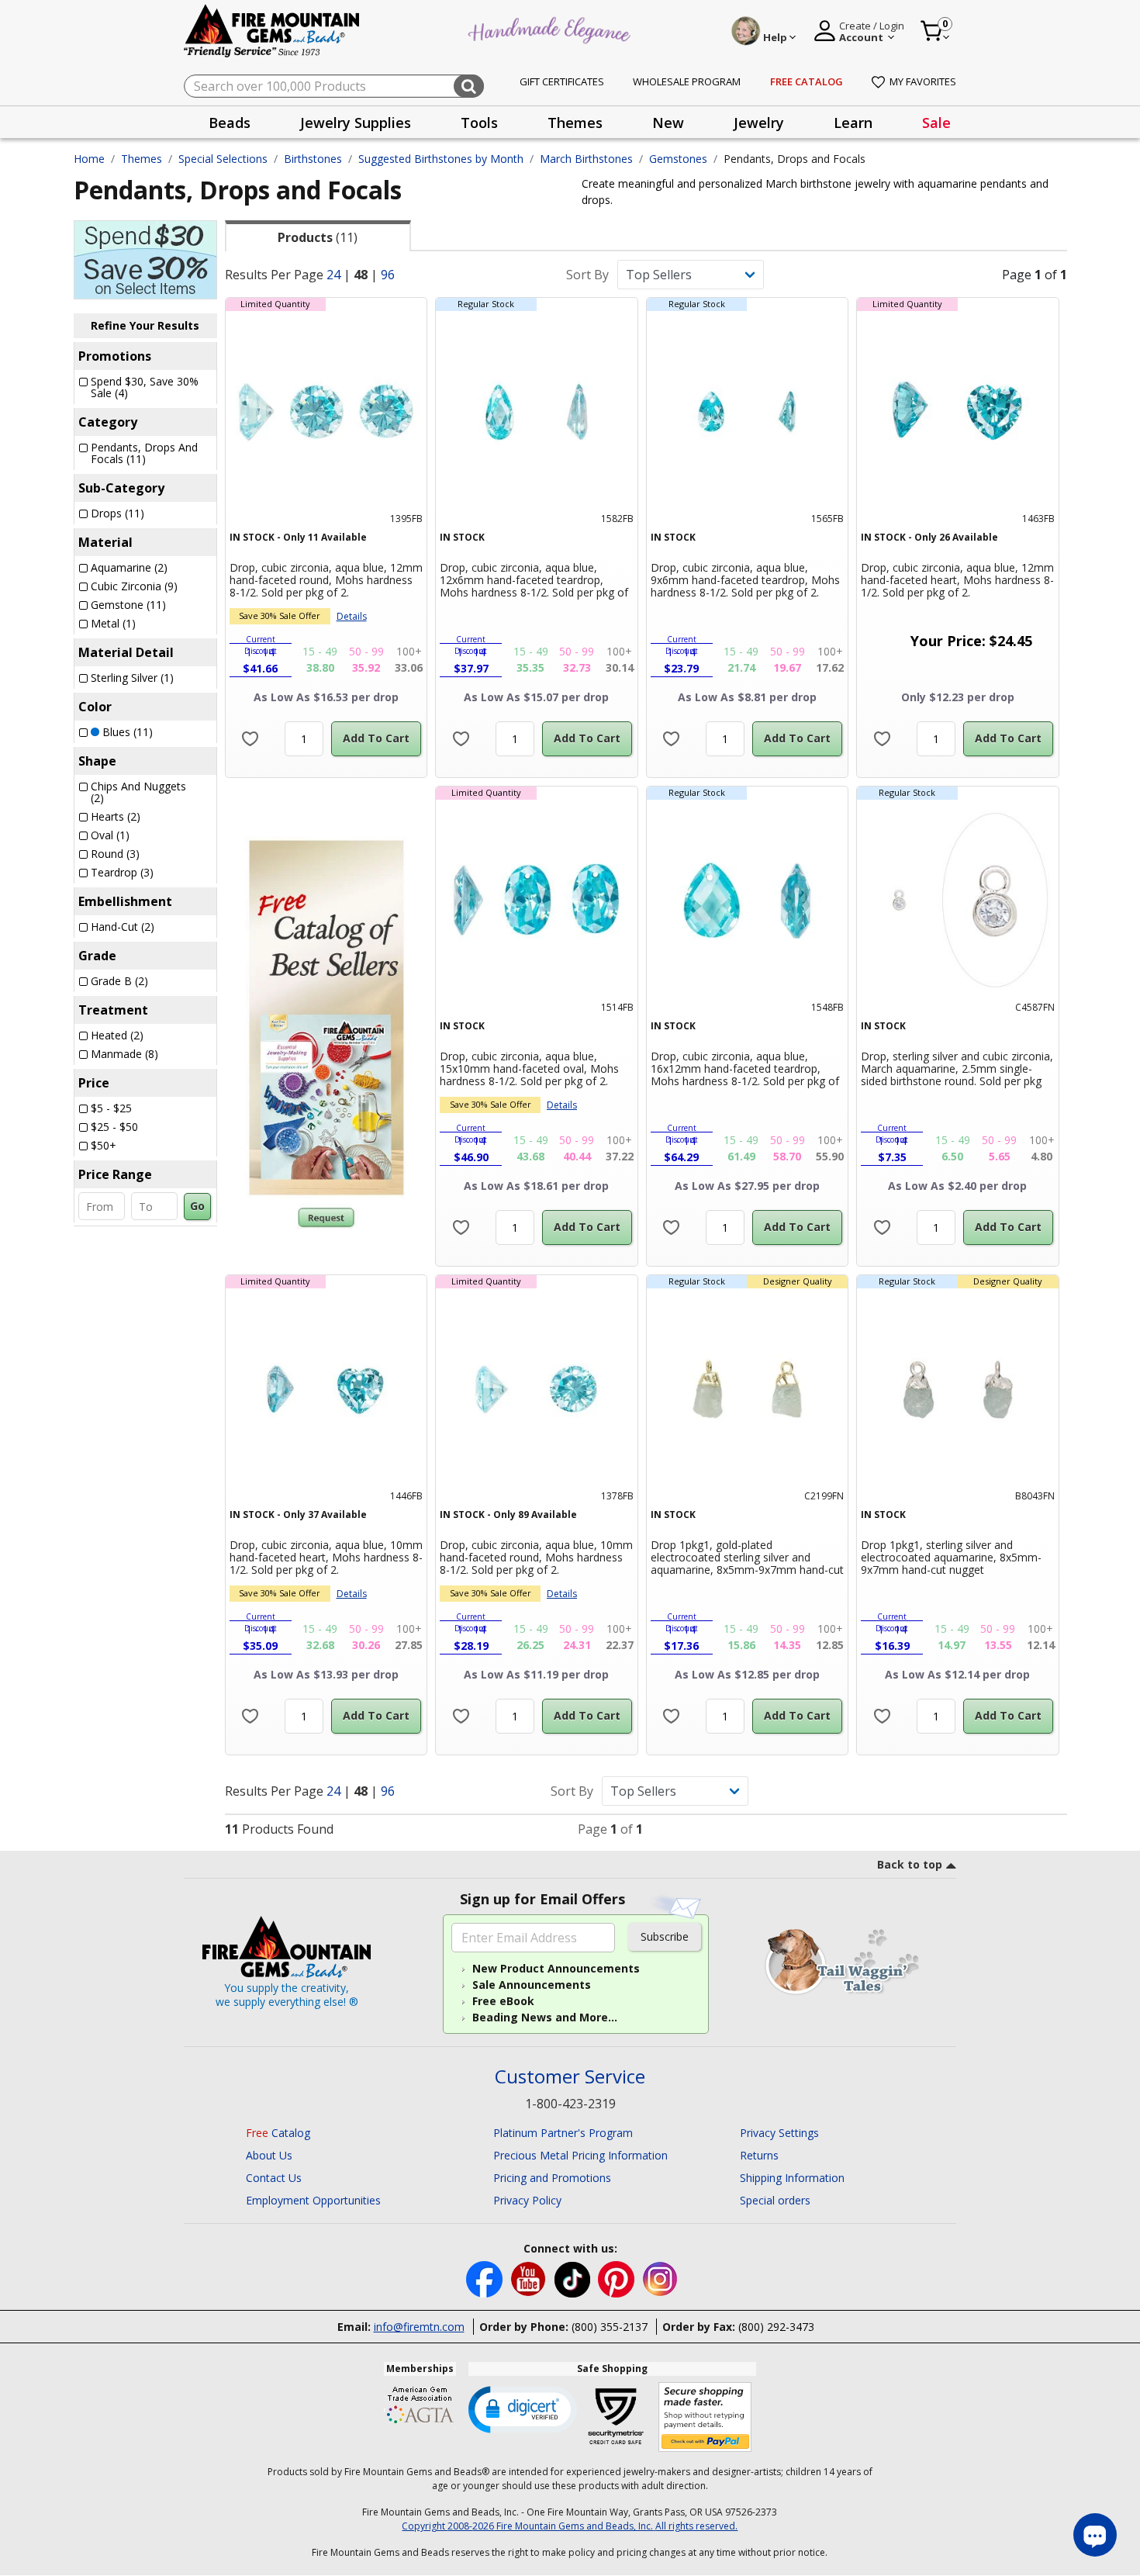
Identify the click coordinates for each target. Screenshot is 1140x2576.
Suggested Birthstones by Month (441, 159)
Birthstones (313, 159)
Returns (759, 2155)
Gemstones (678, 159)
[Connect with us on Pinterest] (618, 2279)
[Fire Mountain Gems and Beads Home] (272, 30)
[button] (523, 2408)
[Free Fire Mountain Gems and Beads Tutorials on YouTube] (530, 2279)
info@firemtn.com (419, 2327)
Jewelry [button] (759, 123)
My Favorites (923, 81)
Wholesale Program (687, 81)
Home (89, 159)
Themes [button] (575, 123)
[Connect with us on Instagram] (660, 2279)
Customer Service (570, 2077)
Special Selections (223, 159)
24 (333, 275)
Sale (936, 123)
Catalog (278, 2133)
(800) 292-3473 (776, 2327)
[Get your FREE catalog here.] (326, 1018)
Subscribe (665, 1936)
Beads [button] (230, 123)
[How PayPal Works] (705, 2417)
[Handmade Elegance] (551, 28)
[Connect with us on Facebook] (486, 2279)
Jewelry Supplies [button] (356, 123)
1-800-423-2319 (570, 2104)
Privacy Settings (779, 2133)
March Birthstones (586, 159)
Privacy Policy (527, 2200)
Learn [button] (853, 123)
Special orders (775, 2200)
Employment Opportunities (313, 2200)
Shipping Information (792, 2178)
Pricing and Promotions (552, 2178)
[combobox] (334, 86)
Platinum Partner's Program (563, 2133)
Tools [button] (479, 123)
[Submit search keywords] (469, 86)
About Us (269, 2155)
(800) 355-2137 (610, 2327)
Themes (142, 159)
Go (197, 1206)
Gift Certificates (562, 81)
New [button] (668, 123)
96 (388, 275)
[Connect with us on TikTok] (574, 2279)
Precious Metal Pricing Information (580, 2155)
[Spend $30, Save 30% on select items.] (145, 258)
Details (352, 616)
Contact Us (274, 2178)
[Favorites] (250, 739)
